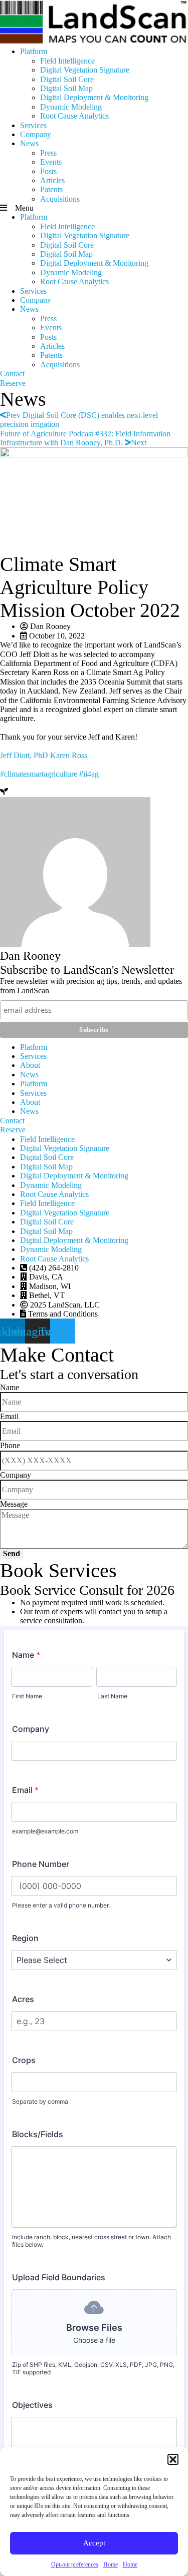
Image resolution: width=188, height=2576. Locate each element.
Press (48, 153)
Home (111, 2564)
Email (9, 1416)
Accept (94, 2543)
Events (51, 162)
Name (10, 1387)
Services (33, 125)
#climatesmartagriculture (39, 774)
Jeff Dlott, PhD (24, 755)
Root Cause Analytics (74, 116)
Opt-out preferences (75, 2564)
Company (36, 134)
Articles (52, 180)
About (30, 1065)
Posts (48, 171)
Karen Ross (69, 755)
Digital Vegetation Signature (85, 70)
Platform (34, 51)
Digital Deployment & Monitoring (94, 97)
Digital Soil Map (66, 88)
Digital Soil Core (67, 79)
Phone (10, 1445)
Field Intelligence (67, 61)
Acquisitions (60, 199)
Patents (51, 189)
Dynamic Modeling (71, 107)
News (29, 143)
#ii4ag (89, 774)
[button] (173, 2459)
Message (14, 1504)
